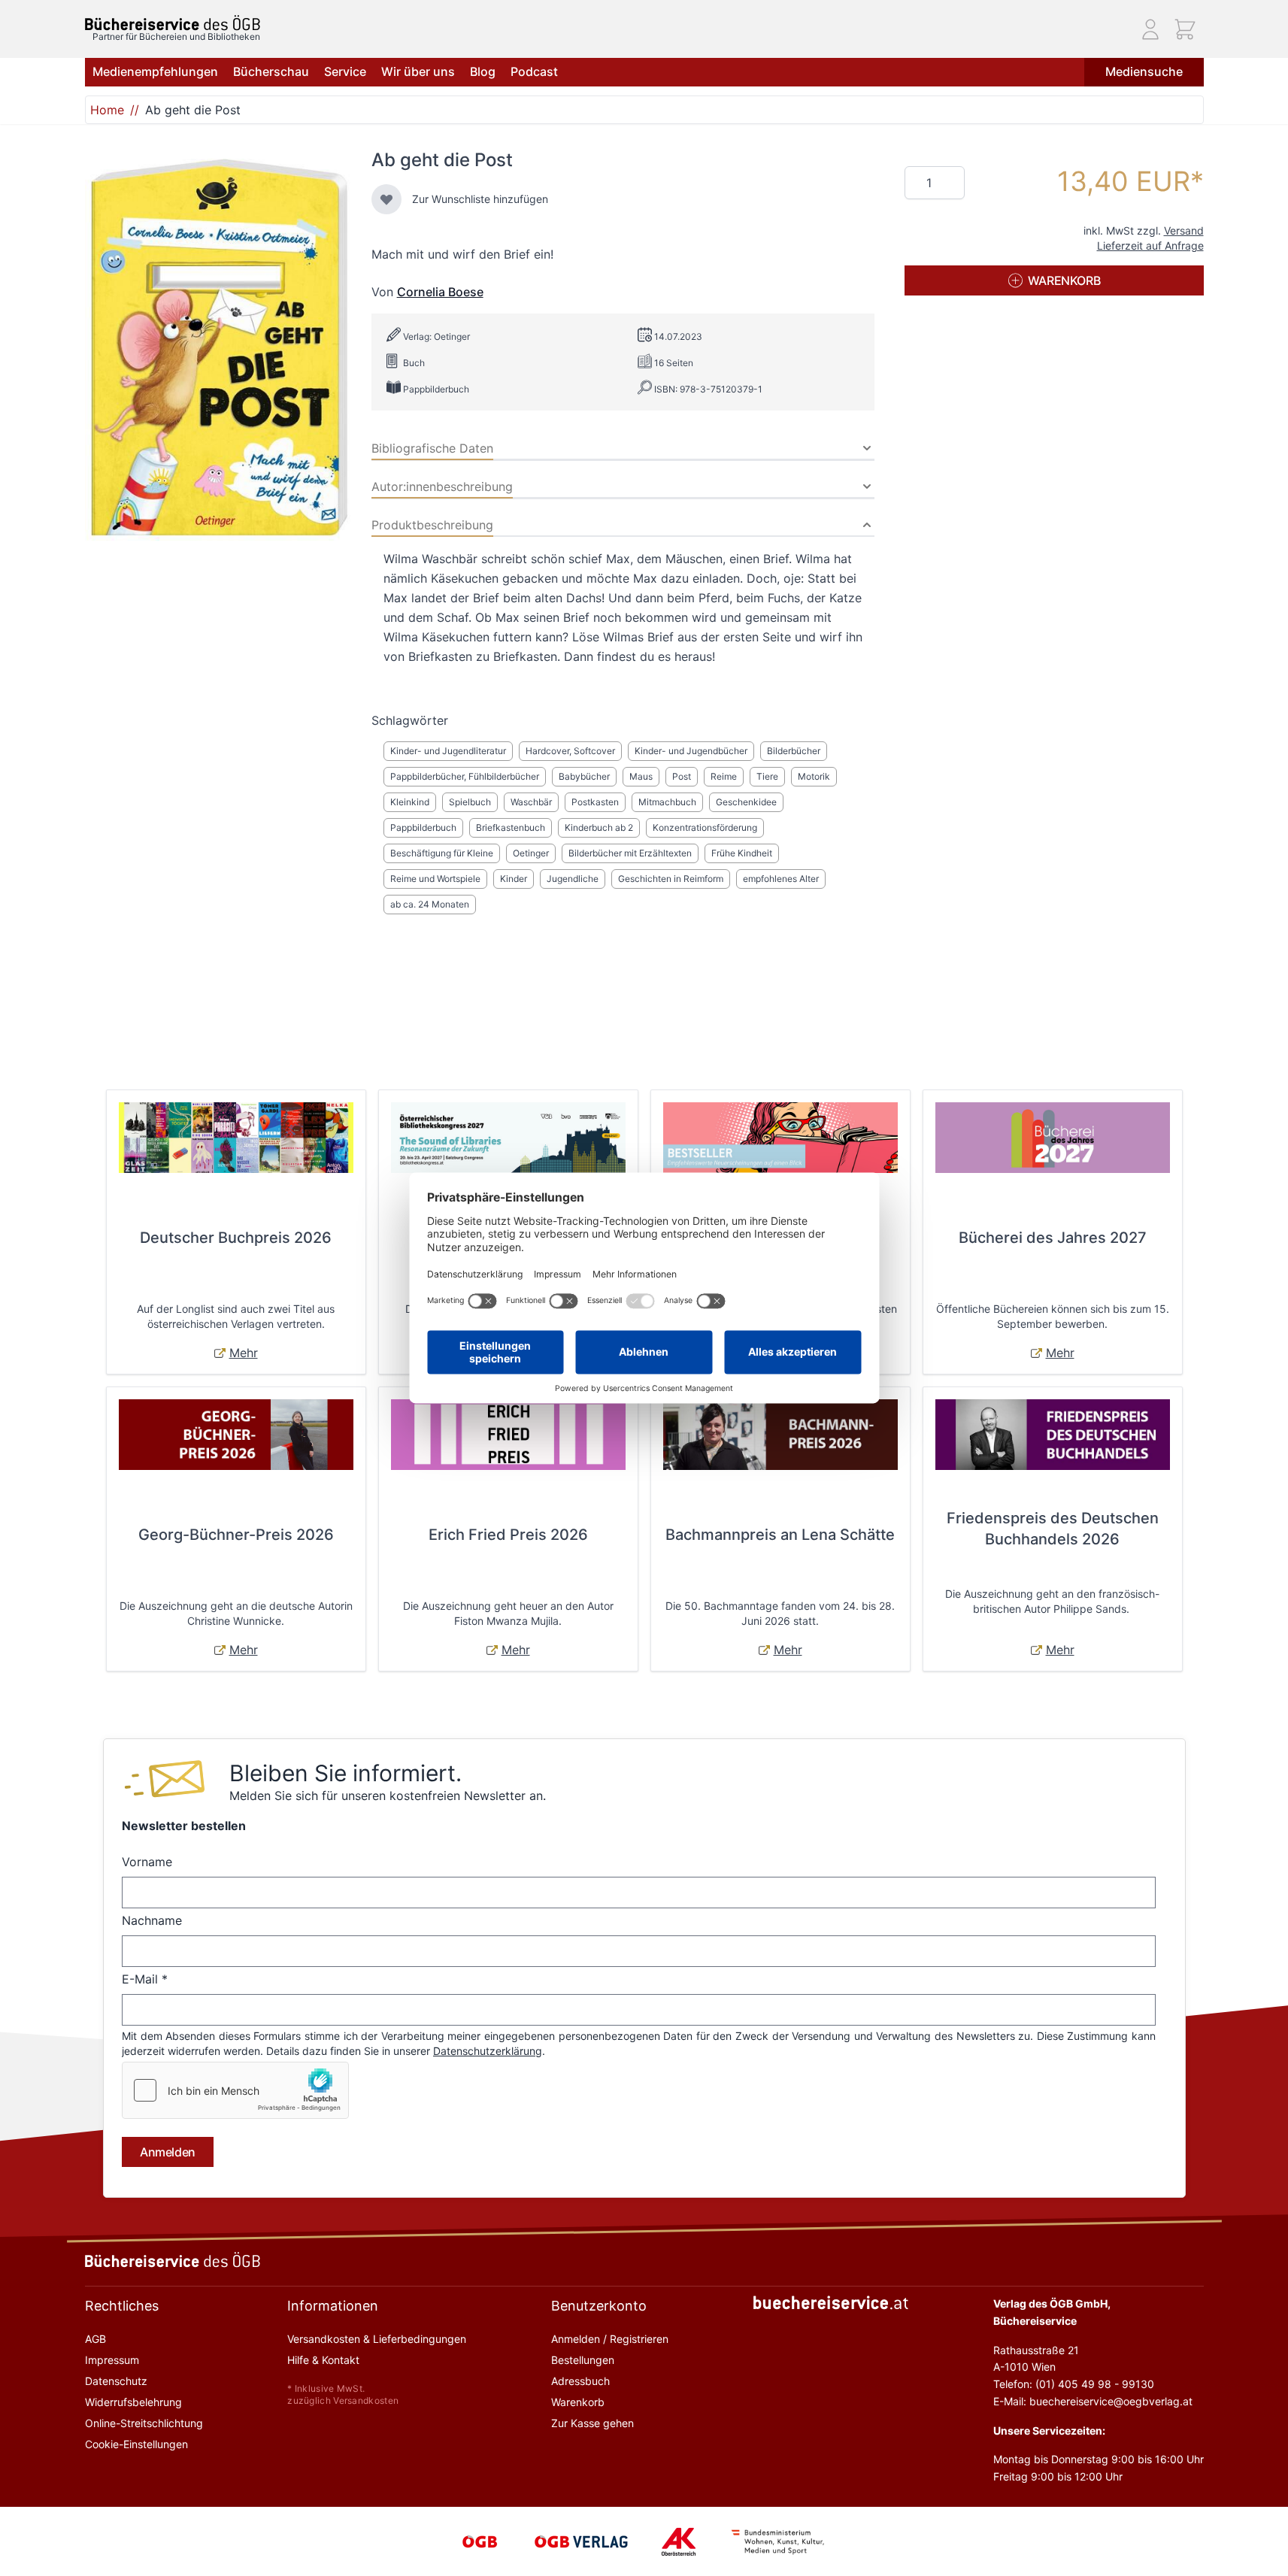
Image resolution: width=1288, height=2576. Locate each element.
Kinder (514, 879)
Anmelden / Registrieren (610, 2339)
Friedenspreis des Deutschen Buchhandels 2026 (1053, 1529)
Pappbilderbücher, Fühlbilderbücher (465, 776)
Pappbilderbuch (423, 827)
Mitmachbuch (667, 802)
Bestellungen (583, 2360)
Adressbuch (580, 2381)
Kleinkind (410, 802)
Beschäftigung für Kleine (442, 853)
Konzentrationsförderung (705, 827)
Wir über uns (418, 71)
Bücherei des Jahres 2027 (1053, 1238)
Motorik (814, 776)
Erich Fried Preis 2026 (508, 1535)
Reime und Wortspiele (435, 879)
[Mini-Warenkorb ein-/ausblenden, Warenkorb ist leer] (1185, 29)
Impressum (112, 2360)
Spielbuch (470, 802)
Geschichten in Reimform (671, 879)
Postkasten (595, 802)
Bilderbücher (794, 751)
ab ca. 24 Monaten (430, 904)
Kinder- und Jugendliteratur (448, 751)
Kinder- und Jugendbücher (691, 751)
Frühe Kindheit (742, 853)
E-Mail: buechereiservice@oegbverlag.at (1093, 2401)
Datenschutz (116, 2381)
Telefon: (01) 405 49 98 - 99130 (1074, 2384)
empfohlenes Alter (781, 879)
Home (107, 110)
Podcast (534, 71)
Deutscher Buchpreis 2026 (236, 1238)
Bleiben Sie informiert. (345, 1773)
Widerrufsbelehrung (133, 2402)
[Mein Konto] (1150, 29)
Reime (724, 776)
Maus (641, 776)
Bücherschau (271, 71)
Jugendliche (573, 879)
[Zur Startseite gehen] (173, 23)
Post (682, 776)
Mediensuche (1144, 71)
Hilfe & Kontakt (323, 2360)
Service (345, 71)
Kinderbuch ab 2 (599, 827)
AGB (95, 2339)
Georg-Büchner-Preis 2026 (236, 1535)
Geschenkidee (746, 802)
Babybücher (584, 776)
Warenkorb (578, 2402)
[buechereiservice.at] (831, 2303)
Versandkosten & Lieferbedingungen (377, 2339)
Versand (1184, 230)
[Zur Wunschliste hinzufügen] (386, 199)
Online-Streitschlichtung (144, 2423)
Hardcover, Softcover (570, 751)
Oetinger (531, 853)
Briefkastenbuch (511, 827)
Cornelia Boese (440, 292)
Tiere (767, 776)
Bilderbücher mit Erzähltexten (630, 853)
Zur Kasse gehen (592, 2423)
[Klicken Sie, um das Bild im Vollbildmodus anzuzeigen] (219, 347)
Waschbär (531, 802)
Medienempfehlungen (155, 71)
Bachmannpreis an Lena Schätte (780, 1535)
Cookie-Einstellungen (136, 2444)
